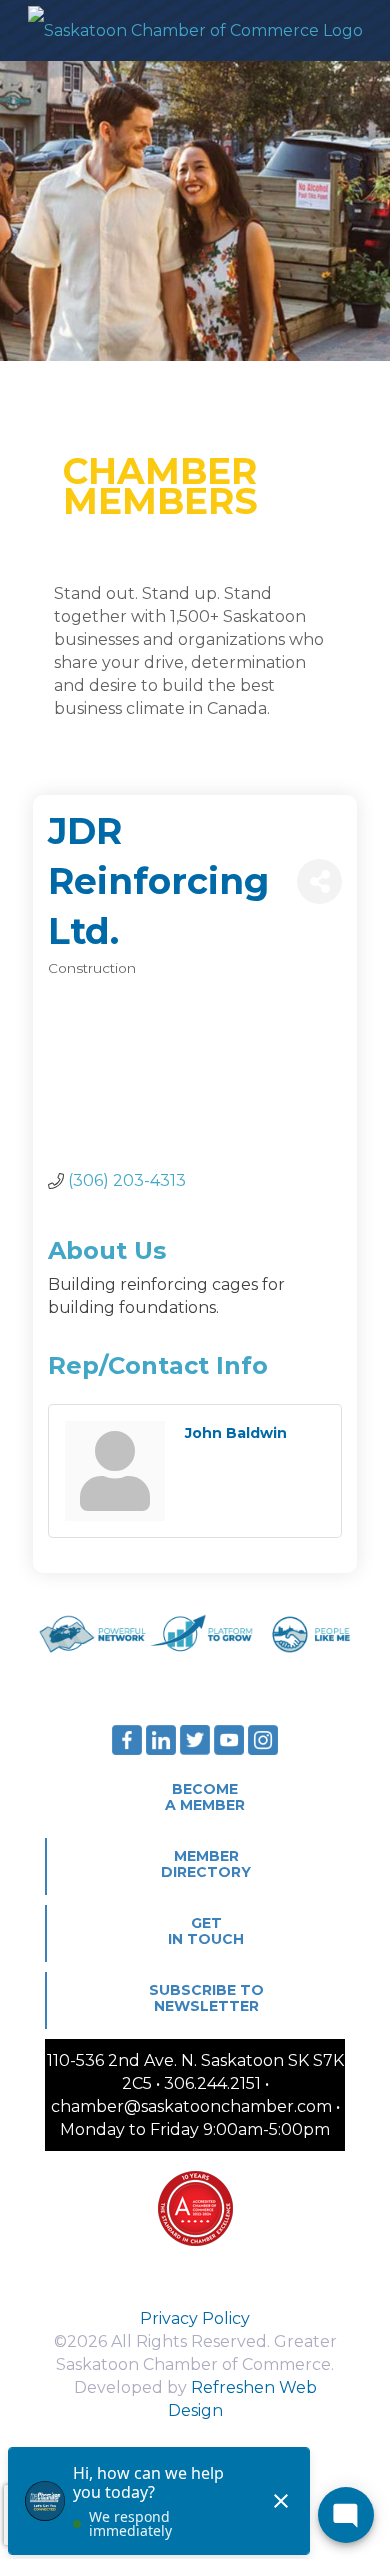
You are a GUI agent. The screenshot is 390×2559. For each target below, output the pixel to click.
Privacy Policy (195, 2318)
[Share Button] (319, 881)
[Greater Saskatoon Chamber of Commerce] (195, 30)
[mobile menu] (363, 30)
